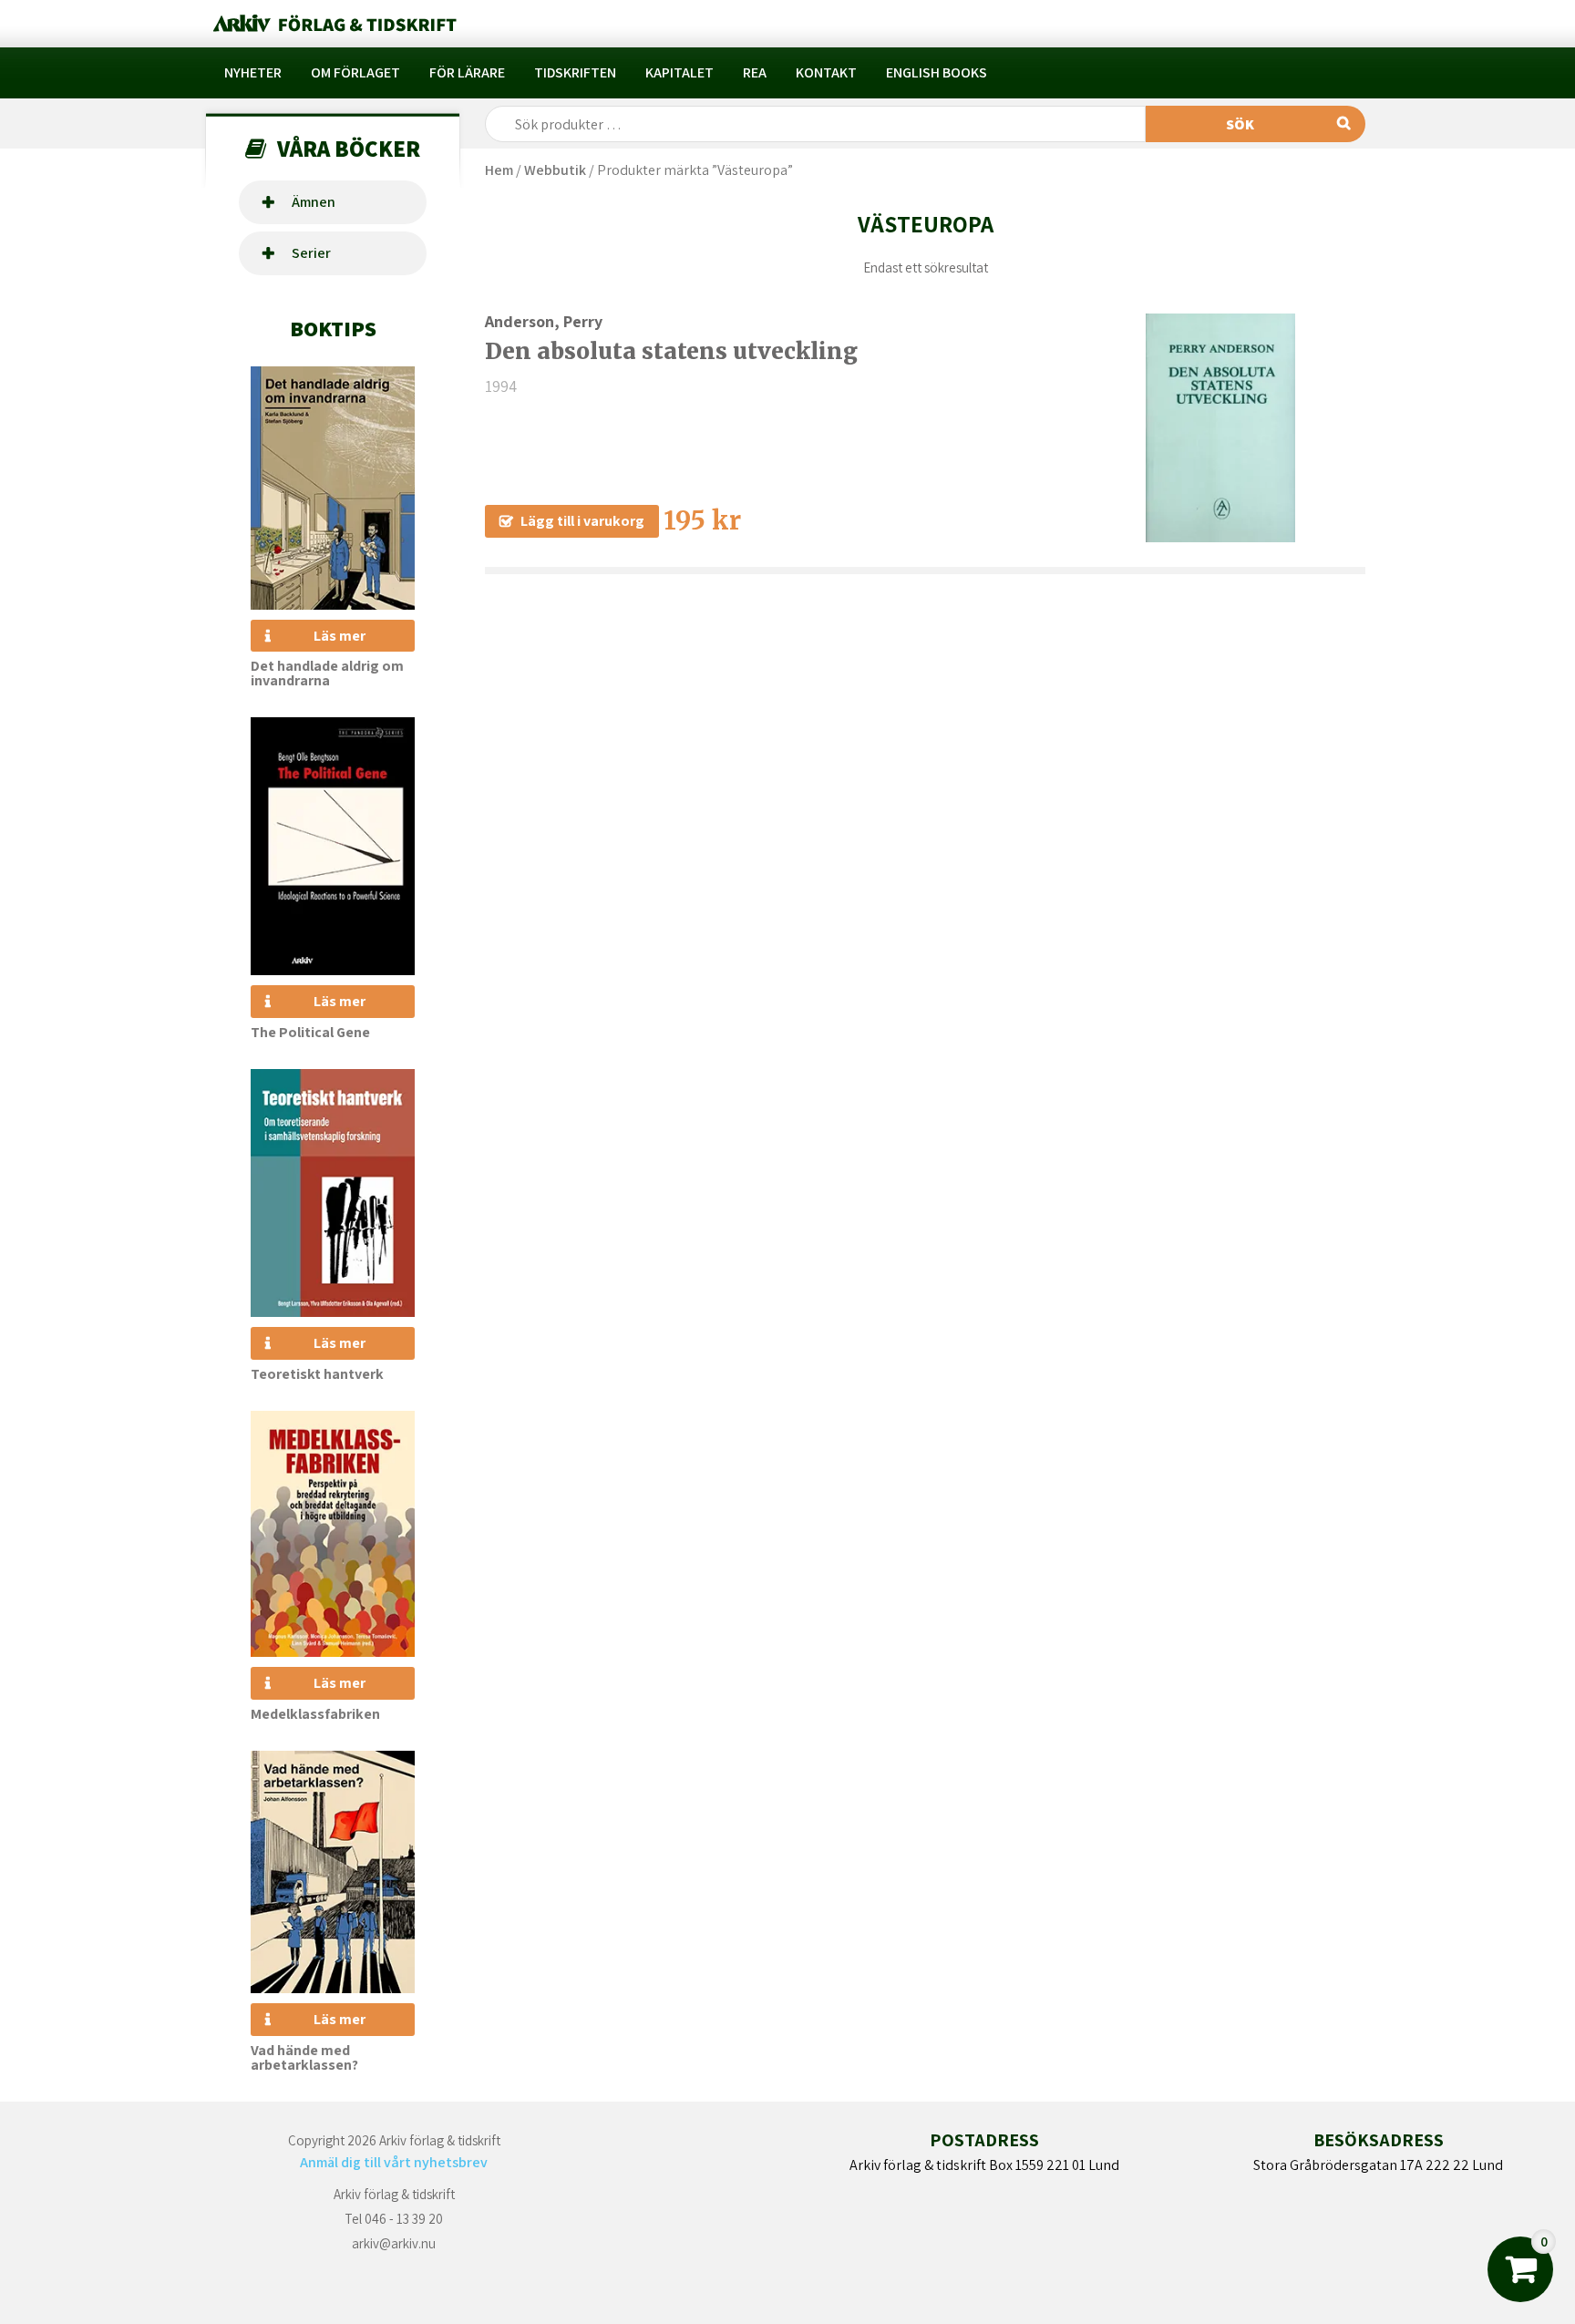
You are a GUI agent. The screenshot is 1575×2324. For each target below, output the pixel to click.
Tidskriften (575, 72)
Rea (755, 72)
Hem (499, 170)
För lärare (467, 72)
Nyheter (253, 72)
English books (937, 72)
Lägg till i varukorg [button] (582, 521)
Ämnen (314, 202)
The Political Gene (310, 1032)
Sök (1240, 124)
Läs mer (340, 636)
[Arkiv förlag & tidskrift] (333, 24)
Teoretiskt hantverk (317, 1374)
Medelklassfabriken (315, 1714)
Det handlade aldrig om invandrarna (327, 673)
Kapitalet (679, 72)
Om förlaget (355, 72)
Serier (311, 253)
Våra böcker (349, 148)
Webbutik (555, 170)
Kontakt (826, 72)
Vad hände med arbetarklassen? (304, 2057)
